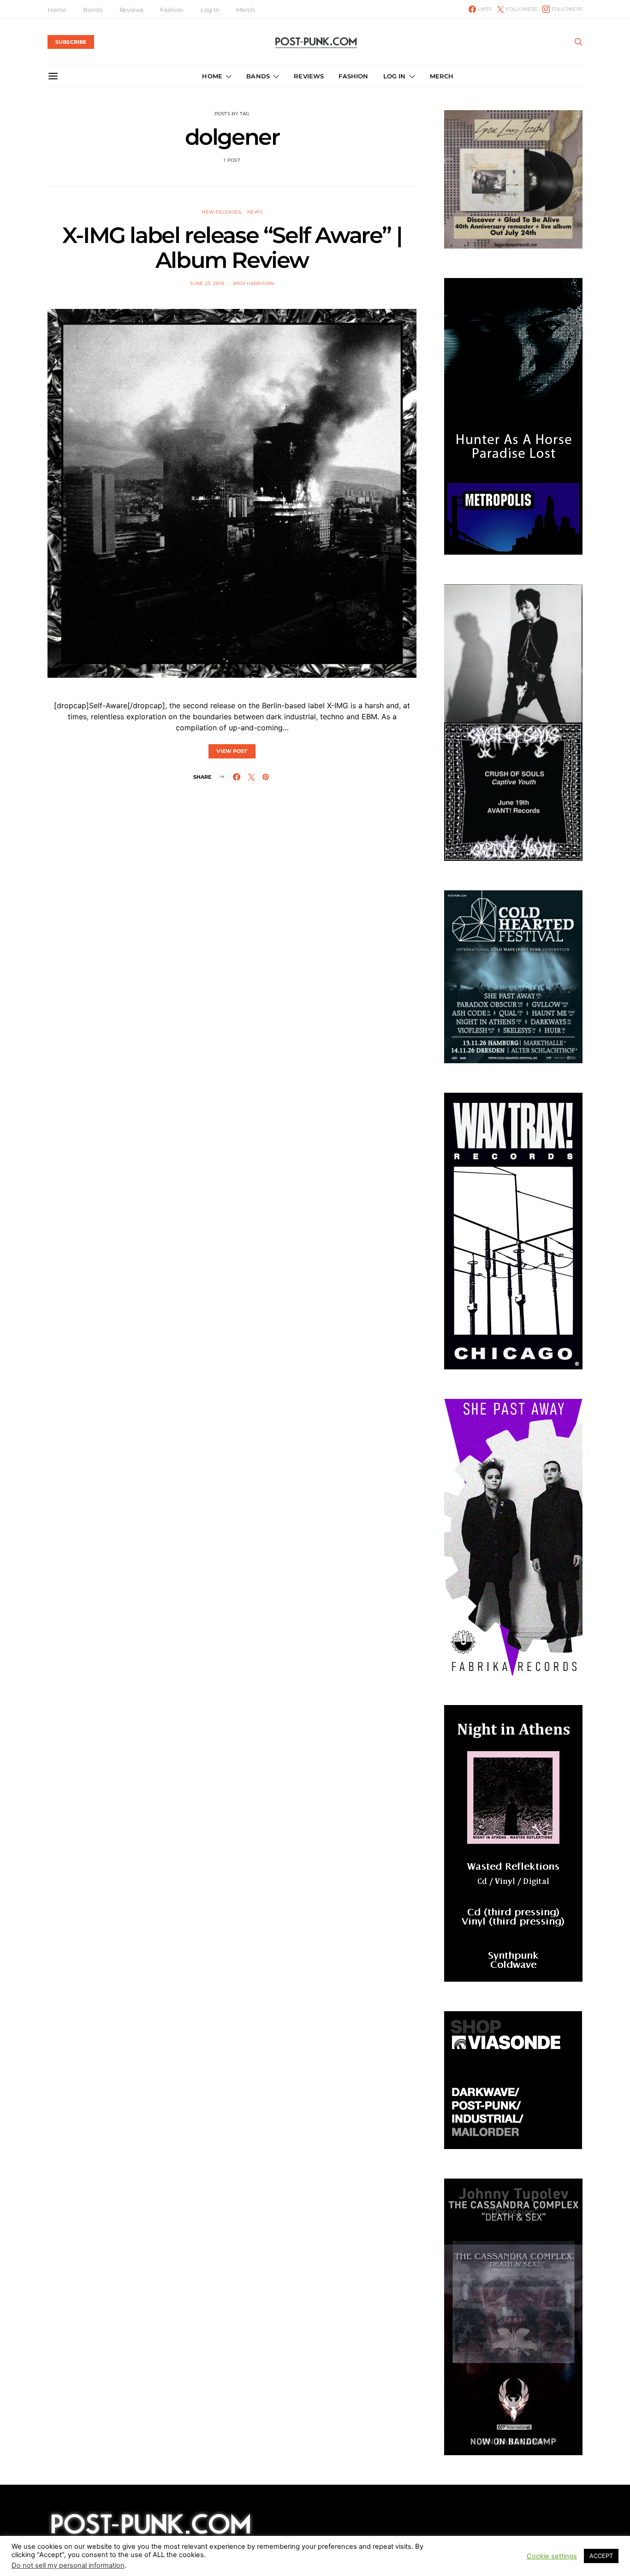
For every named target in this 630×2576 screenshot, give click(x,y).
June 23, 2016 (207, 283)
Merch (245, 10)
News (255, 212)
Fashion (172, 10)
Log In (210, 10)
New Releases (221, 212)
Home (57, 10)
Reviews (131, 10)
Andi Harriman (253, 283)
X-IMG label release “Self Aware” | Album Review (232, 248)
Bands (92, 10)
